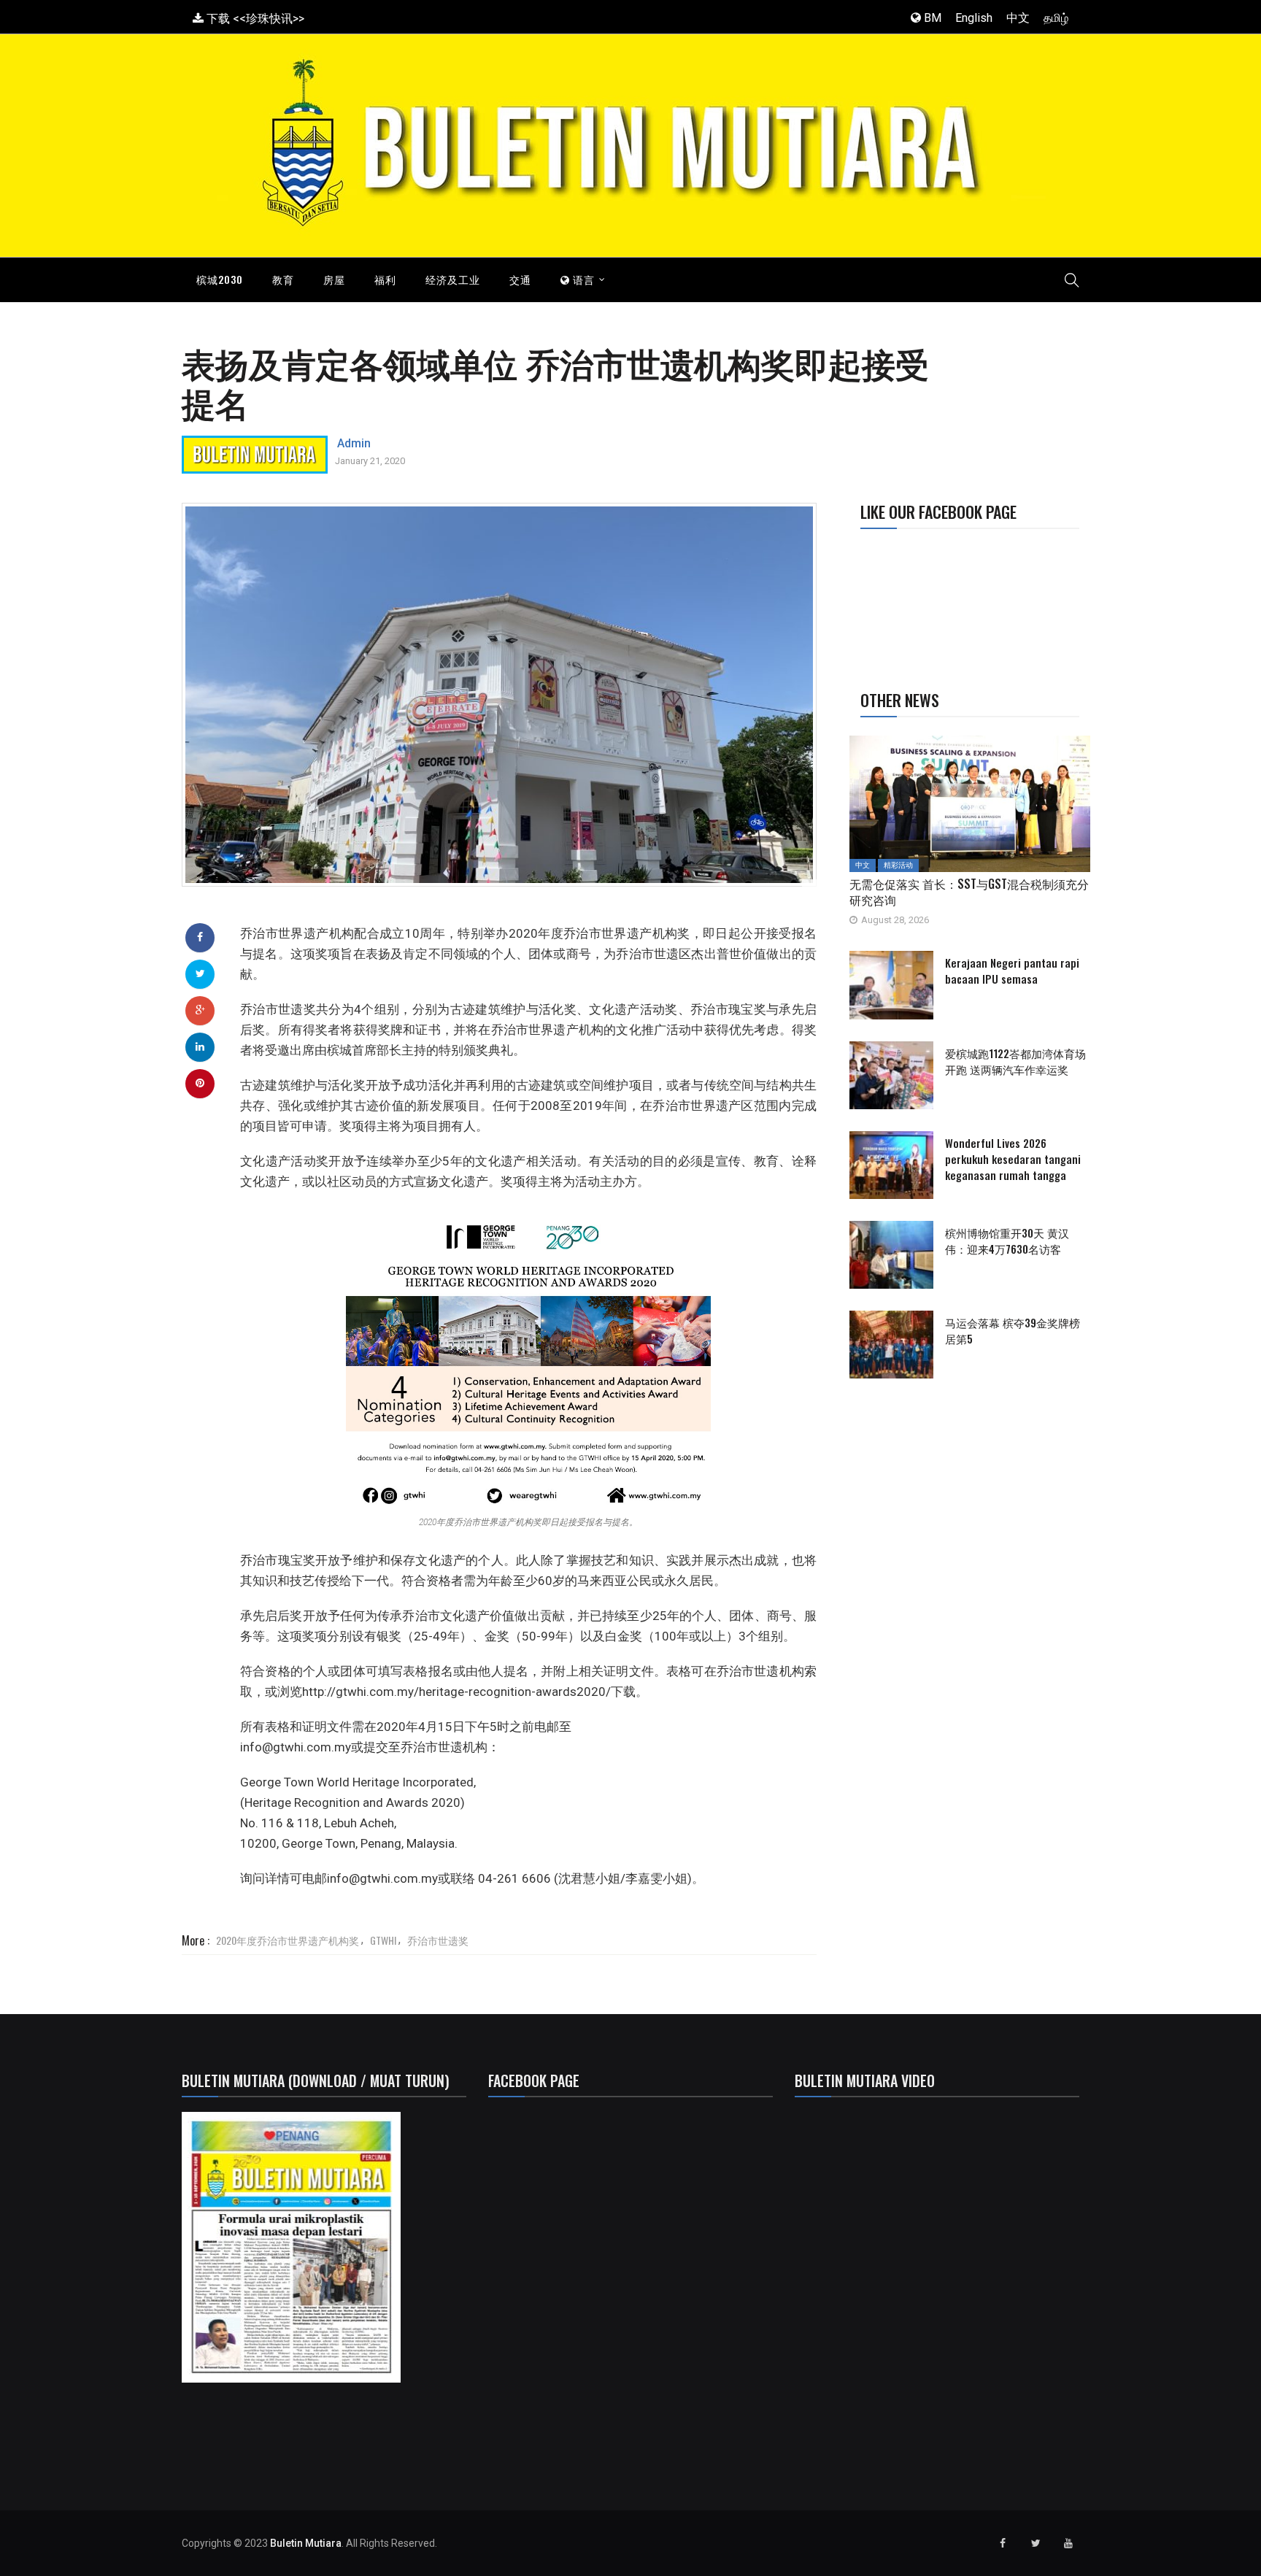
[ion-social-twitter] (1036, 2543)
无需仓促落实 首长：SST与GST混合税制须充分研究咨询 (969, 892)
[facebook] (200, 937)
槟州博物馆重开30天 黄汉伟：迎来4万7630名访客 (1007, 1241)
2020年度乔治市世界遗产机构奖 (288, 1940)
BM (931, 18)
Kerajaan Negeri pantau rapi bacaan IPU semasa (1012, 971)
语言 (582, 279)
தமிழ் (1056, 18)
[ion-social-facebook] (1003, 2543)
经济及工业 (453, 279)
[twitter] (200, 973)
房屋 (334, 279)
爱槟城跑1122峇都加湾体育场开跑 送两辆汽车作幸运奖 (1015, 1061)
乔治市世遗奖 (438, 1940)
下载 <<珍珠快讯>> (254, 19)
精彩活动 (898, 865)
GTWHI (383, 1940)
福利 (385, 279)
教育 (283, 279)
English (974, 18)
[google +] (200, 1010)
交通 (520, 279)
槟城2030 (220, 279)
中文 (1018, 18)
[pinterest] (200, 1083)
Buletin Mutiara (306, 2543)
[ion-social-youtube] (1068, 2543)
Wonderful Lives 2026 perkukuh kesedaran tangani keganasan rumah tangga (1013, 1159)
